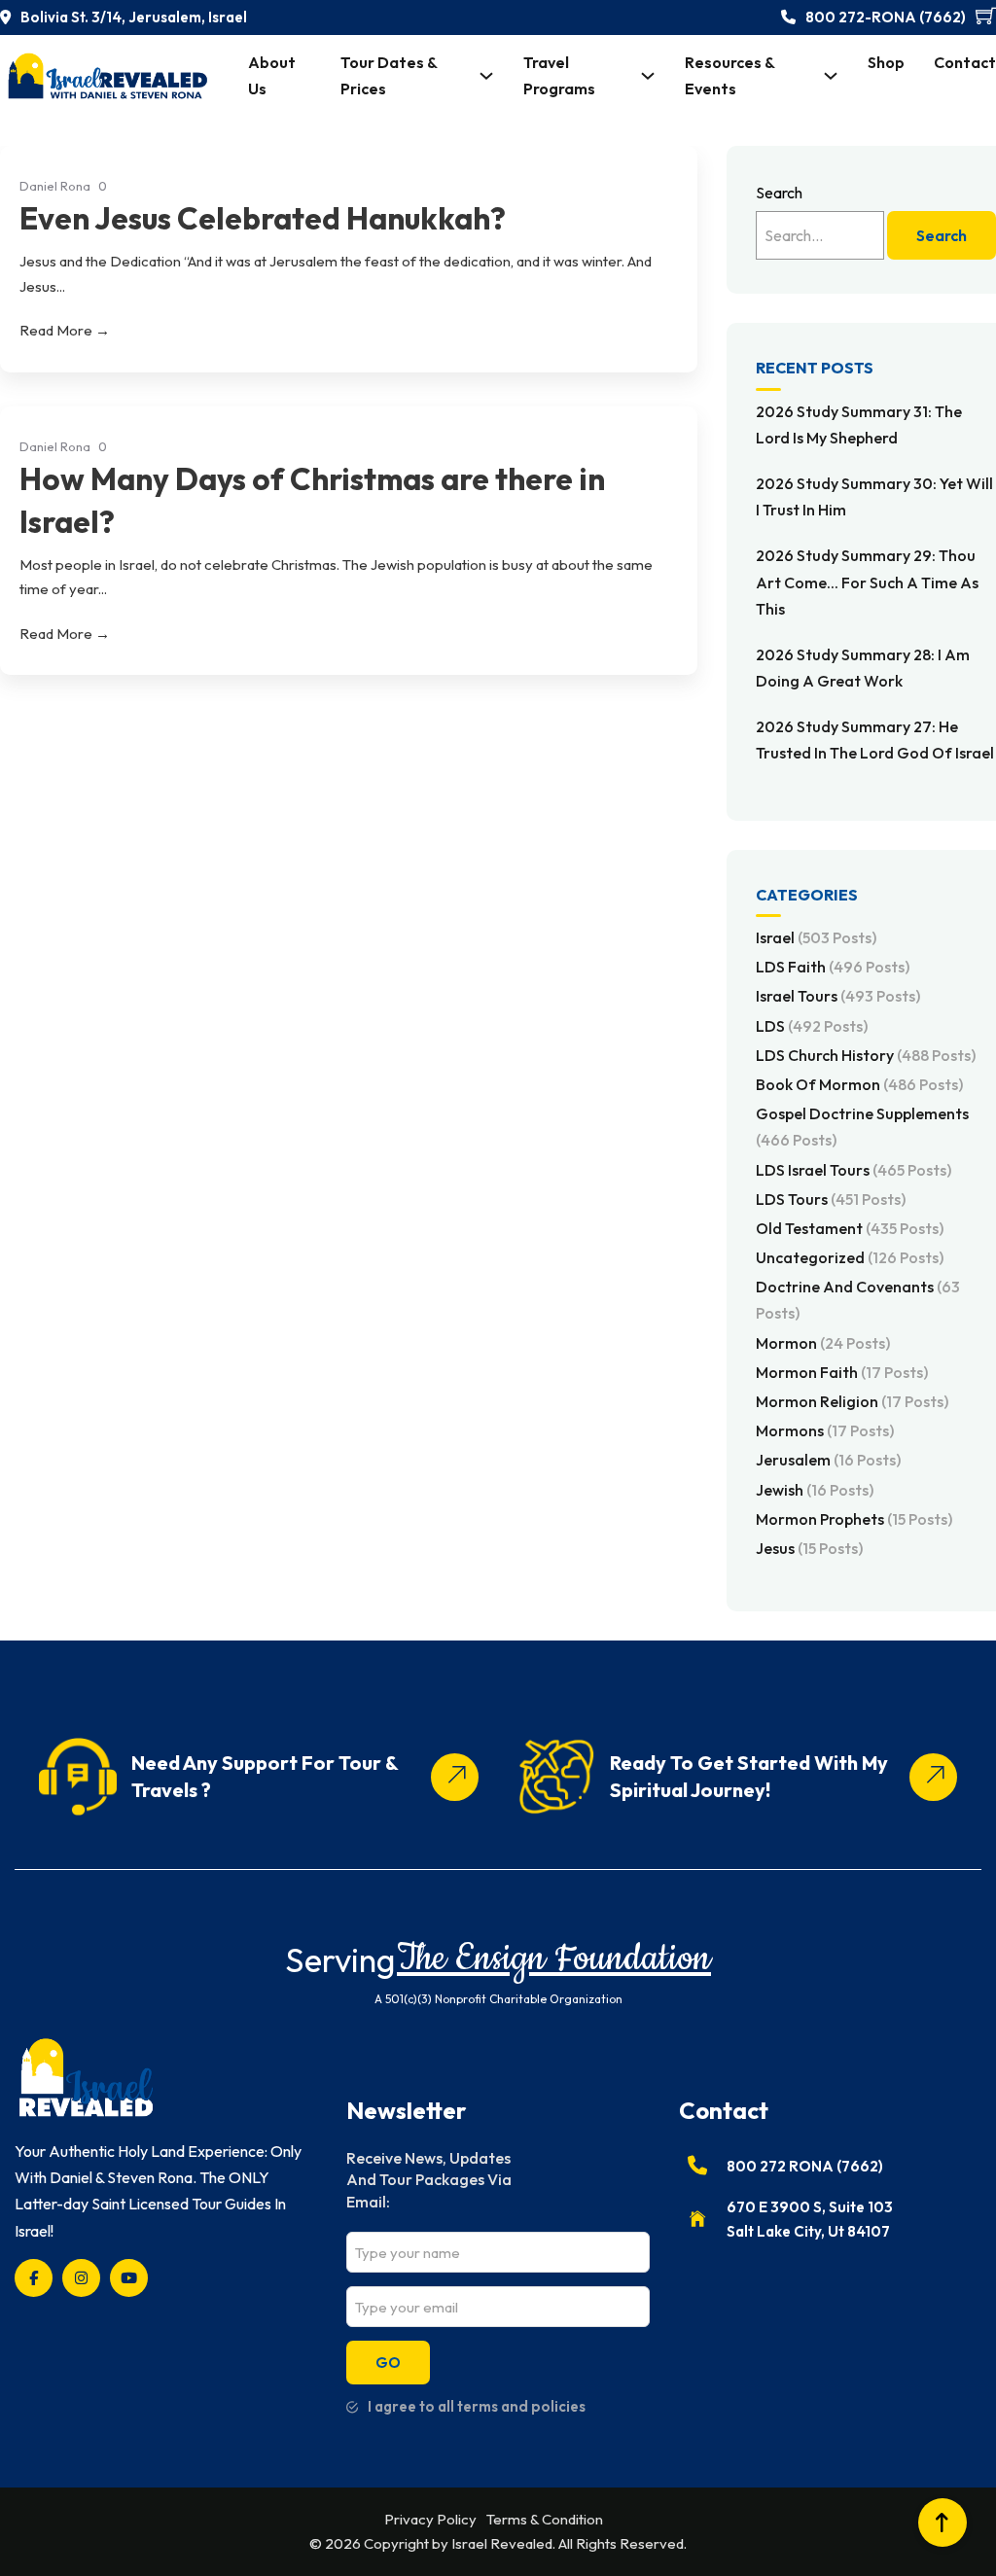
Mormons (825, 1430)
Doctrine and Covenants (858, 1300)
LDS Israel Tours (854, 1170)
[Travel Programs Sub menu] (648, 76)
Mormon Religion (852, 1401)
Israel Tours (838, 996)
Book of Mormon (859, 1084)
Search (779, 193)
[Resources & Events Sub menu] (831, 76)
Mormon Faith (842, 1372)
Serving (340, 1960)
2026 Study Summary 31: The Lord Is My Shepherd (859, 424)
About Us (272, 75)
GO (388, 2363)
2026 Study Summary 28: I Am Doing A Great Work (863, 668)
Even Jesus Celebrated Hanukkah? (263, 218)
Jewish (815, 1490)
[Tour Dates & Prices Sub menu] (486, 76)
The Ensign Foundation (554, 1959)
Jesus (809, 1548)
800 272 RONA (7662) (805, 2166)
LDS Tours (831, 1199)
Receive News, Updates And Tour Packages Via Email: (429, 2180)
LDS (812, 1026)
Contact (965, 62)
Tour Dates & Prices (389, 75)
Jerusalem (828, 1460)
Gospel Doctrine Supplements (862, 1127)
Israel (816, 937)
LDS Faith (833, 967)
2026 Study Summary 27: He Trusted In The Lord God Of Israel (875, 740)
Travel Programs (559, 75)
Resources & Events (729, 75)
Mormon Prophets (854, 1519)
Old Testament (850, 1228)
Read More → (65, 330)
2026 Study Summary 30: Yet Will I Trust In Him (874, 496)
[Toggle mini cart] (986, 15)
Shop (886, 62)
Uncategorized (850, 1257)
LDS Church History (866, 1055)
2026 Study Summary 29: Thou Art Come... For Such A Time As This (867, 582)
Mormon (823, 1343)
